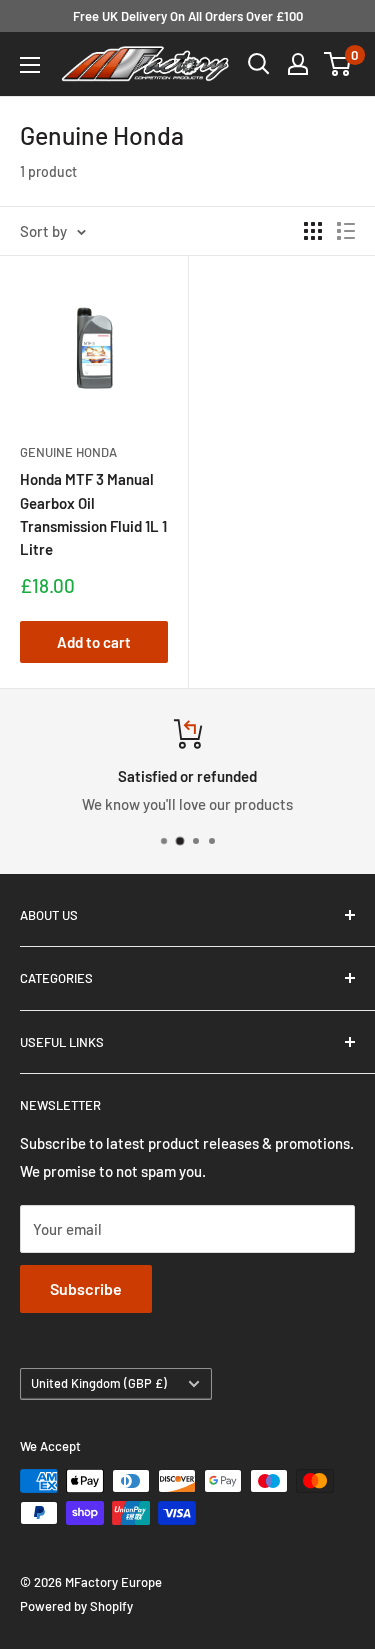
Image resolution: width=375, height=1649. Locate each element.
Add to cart (94, 642)
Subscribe (86, 1288)
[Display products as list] (346, 231)
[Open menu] (30, 65)
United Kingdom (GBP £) (99, 1383)
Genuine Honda (68, 452)
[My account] (298, 64)
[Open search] (259, 64)
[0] (338, 64)
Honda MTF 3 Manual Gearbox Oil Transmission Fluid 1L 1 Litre (93, 514)
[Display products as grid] (313, 231)
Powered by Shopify (76, 1606)
